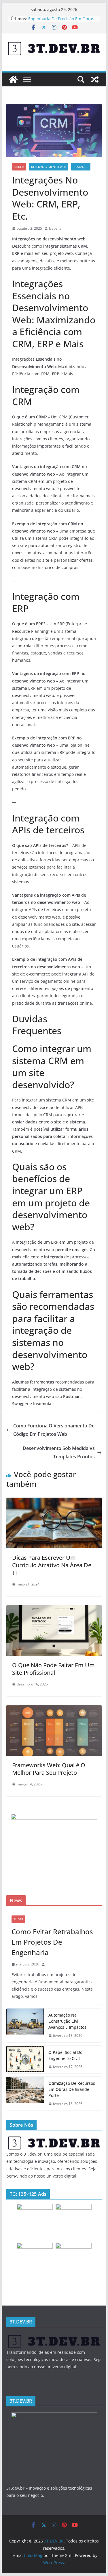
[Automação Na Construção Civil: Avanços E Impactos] (25, 2025)
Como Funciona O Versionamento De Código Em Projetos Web (54, 1430)
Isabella (55, 228)
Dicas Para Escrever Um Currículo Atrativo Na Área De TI (52, 1565)
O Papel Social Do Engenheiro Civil (65, 2055)
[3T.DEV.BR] (13, 79)
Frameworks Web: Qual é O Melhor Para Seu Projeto (49, 1769)
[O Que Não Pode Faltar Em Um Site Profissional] (54, 1609)
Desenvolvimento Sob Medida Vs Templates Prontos (59, 1452)
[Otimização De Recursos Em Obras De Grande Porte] (25, 2094)
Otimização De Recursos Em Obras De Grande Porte (72, 2089)
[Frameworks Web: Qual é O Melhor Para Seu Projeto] (54, 1709)
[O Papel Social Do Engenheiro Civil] (25, 2060)
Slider (19, 167)
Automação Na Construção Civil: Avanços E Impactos (67, 2021)
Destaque (81, 167)
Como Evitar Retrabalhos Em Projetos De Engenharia (52, 1942)
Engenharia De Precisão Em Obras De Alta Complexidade (61, 22)
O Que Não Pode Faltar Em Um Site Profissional (53, 1669)
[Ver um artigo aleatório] (95, 79)
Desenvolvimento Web (49, 167)
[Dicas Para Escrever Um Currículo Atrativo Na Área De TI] (54, 1502)
